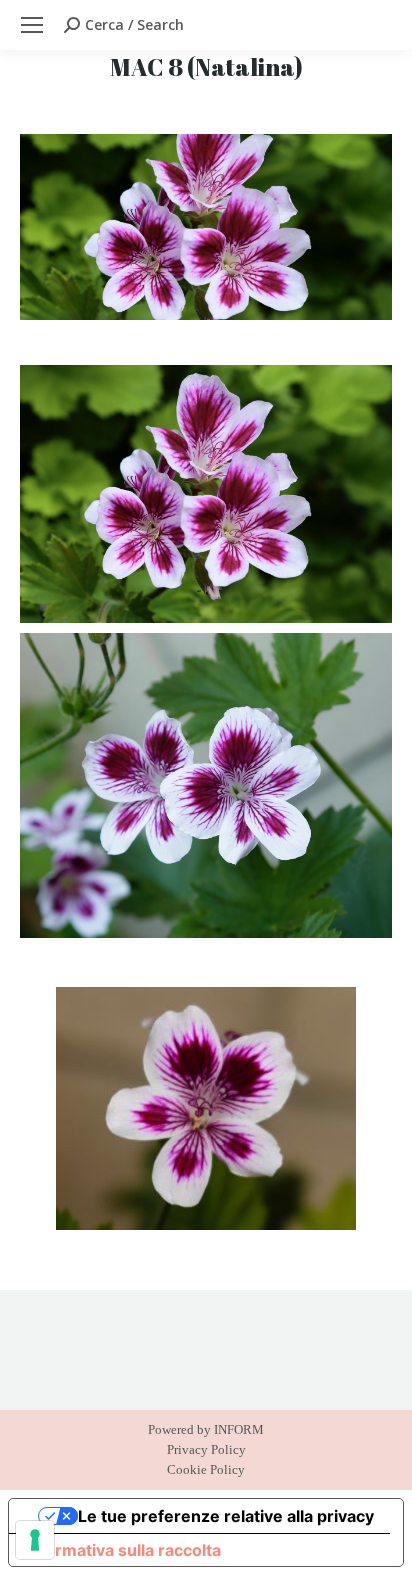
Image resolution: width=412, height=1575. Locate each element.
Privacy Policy (206, 1449)
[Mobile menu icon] (32, 25)
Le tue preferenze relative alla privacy (226, 1516)
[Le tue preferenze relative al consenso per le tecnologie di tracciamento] (35, 1540)
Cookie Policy (206, 1469)
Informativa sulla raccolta (123, 1550)
